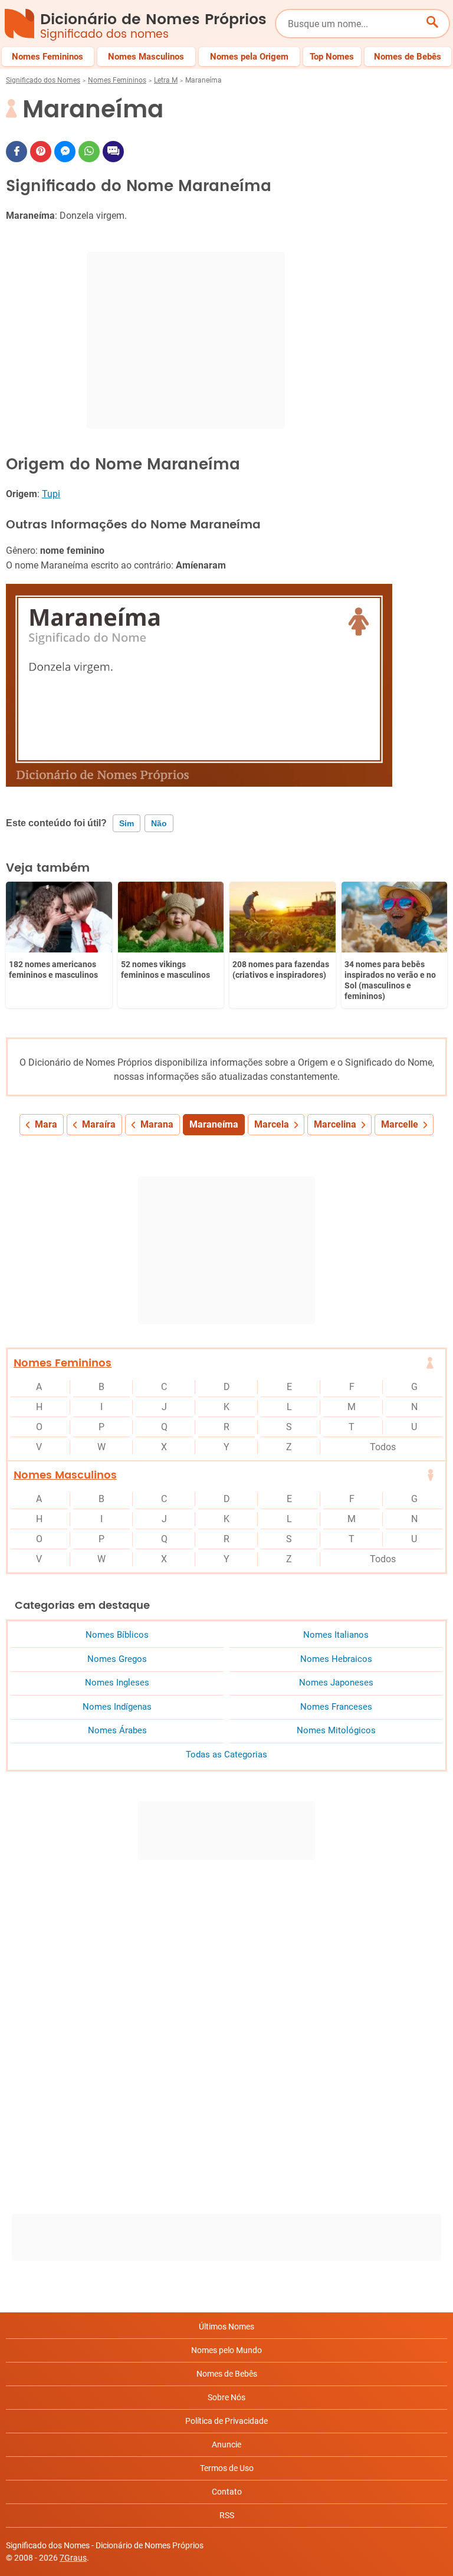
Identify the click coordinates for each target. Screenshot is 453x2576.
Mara (46, 1124)
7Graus (73, 2558)
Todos (383, 1447)
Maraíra (99, 1124)
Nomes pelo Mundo (226, 2350)
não (159, 823)
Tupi (51, 494)
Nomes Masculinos (65, 1475)
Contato (227, 2492)
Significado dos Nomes (43, 80)
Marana (157, 1124)
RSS (227, 2515)
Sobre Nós (226, 2397)
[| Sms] (113, 152)
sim (127, 823)
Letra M (166, 80)
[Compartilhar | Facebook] (17, 152)
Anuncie (226, 2444)
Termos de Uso (227, 2468)
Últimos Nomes (226, 2327)
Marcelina (335, 1124)
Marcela (272, 1124)
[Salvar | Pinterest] (41, 152)
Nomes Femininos (117, 80)
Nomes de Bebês (227, 2374)
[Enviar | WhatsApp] (89, 152)
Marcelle (400, 1124)
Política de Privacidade (226, 2421)
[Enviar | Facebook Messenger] (65, 152)
